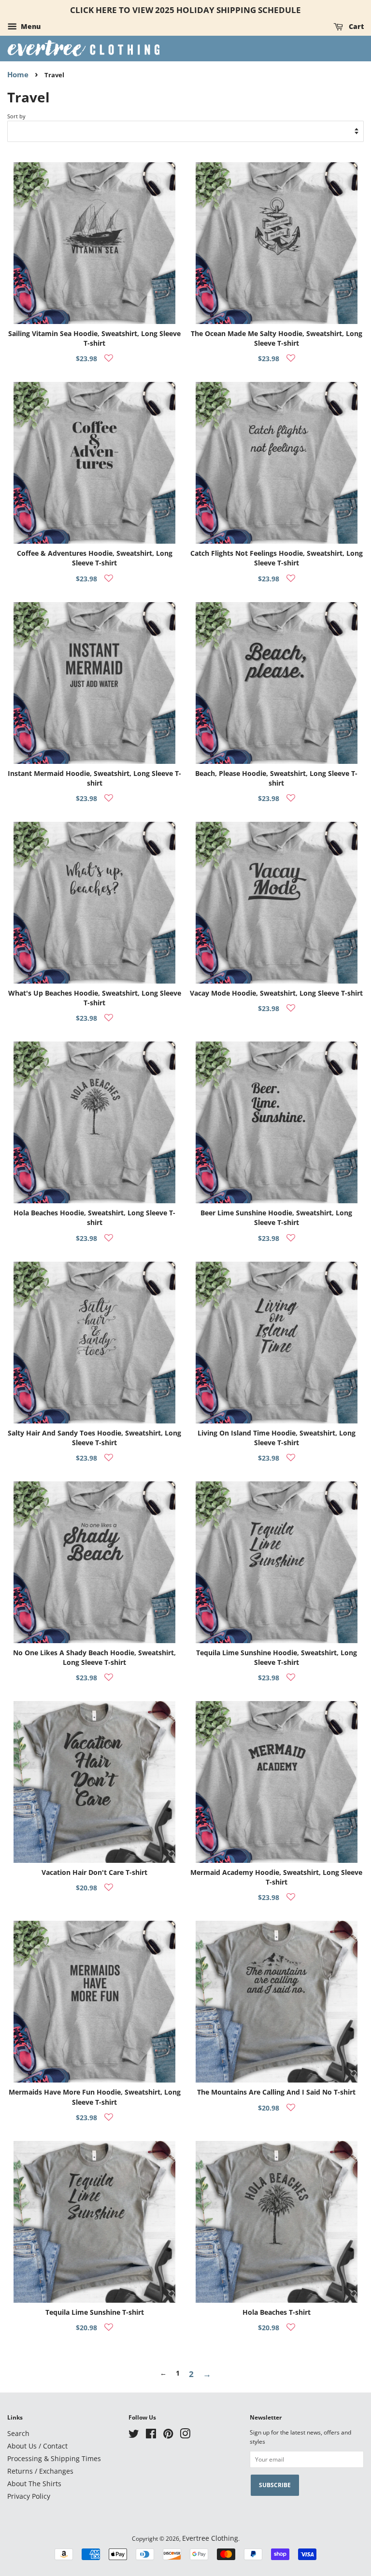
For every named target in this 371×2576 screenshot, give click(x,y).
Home (18, 74)
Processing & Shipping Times (54, 2458)
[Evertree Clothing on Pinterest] (168, 2435)
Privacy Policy (29, 2496)
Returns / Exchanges (40, 2471)
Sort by (16, 116)
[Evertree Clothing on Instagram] (185, 2435)
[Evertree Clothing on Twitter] (134, 2435)
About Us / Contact (37, 2446)
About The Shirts (34, 2484)
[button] (109, 358)
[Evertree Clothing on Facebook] (151, 2435)
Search (18, 2433)
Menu (30, 26)
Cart (355, 26)
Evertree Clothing (210, 2538)
